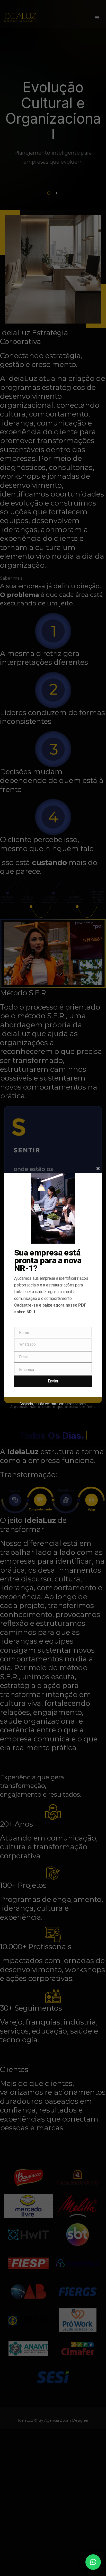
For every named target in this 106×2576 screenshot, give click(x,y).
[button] (93, 2562)
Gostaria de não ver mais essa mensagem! (53, 1404)
